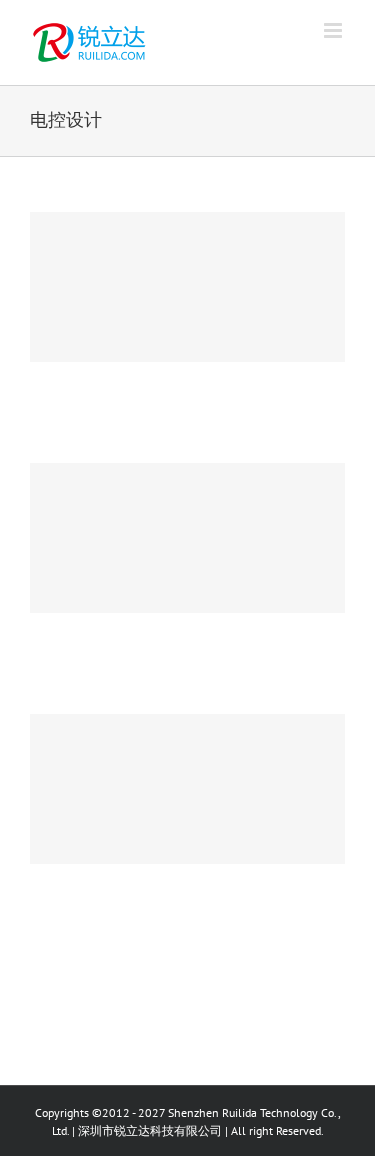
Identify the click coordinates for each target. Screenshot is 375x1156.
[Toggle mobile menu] (334, 30)
